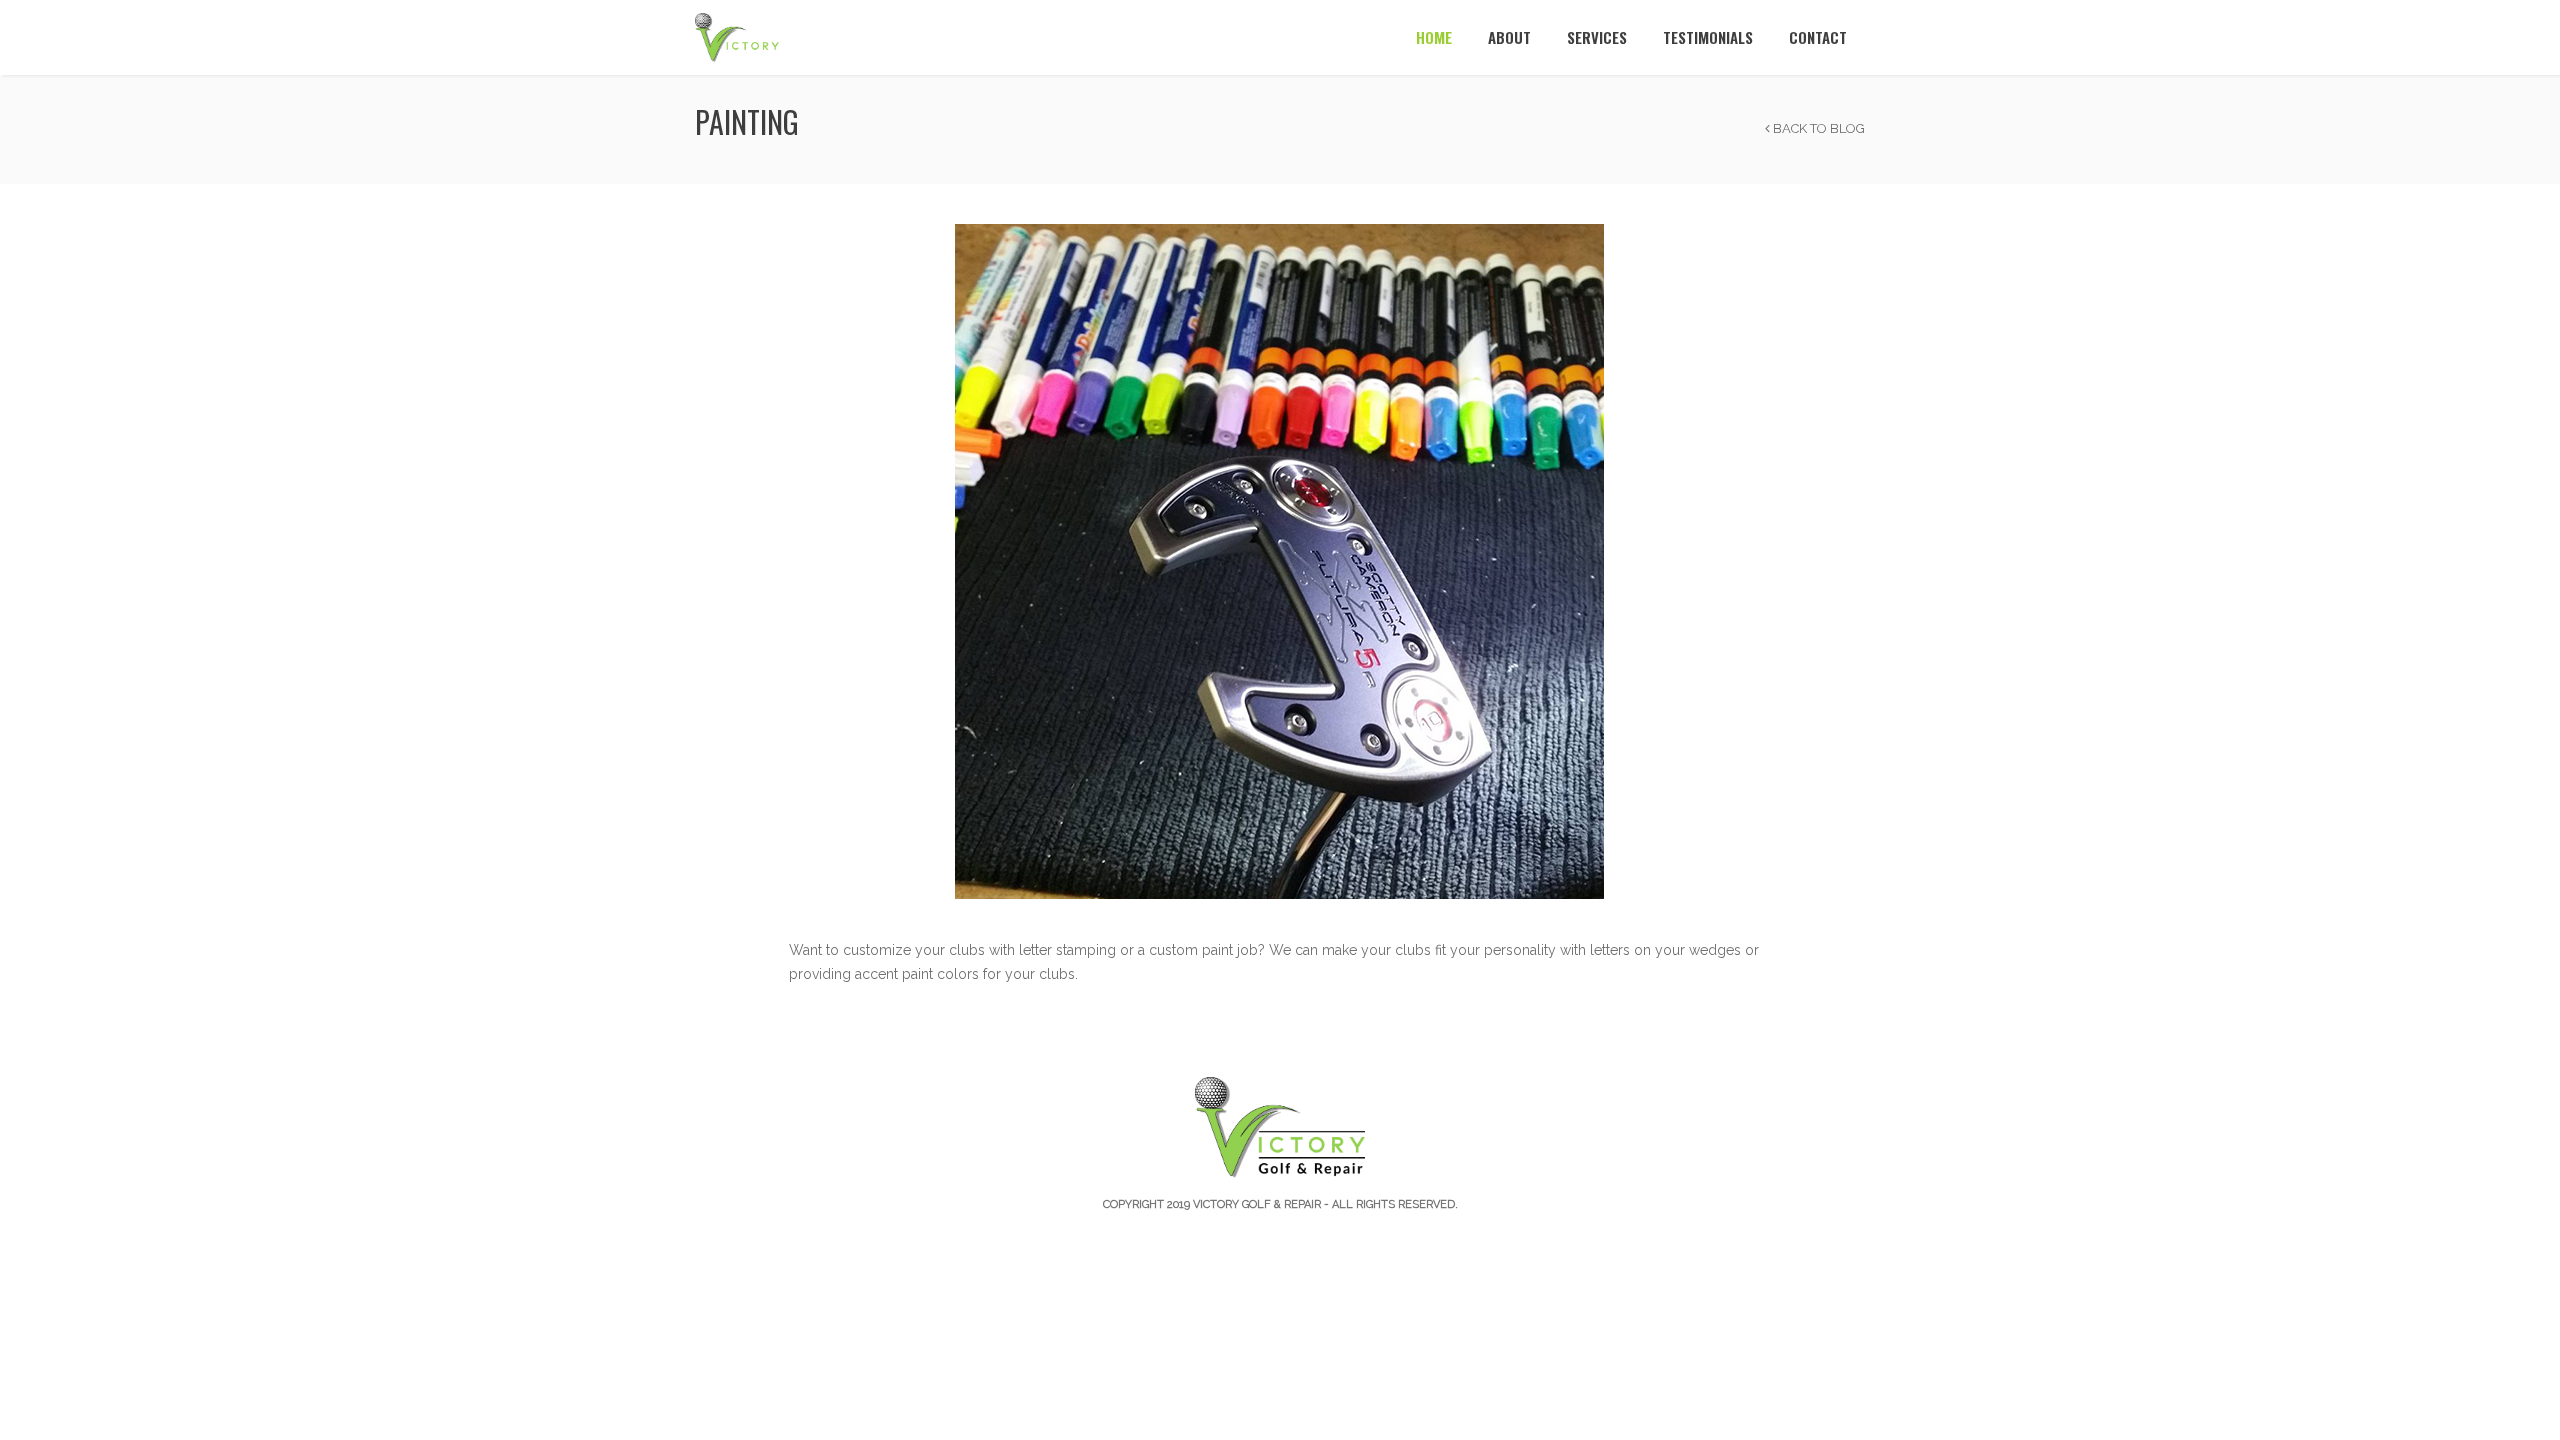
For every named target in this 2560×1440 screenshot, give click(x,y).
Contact (1818, 37)
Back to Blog (1817, 128)
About (1509, 37)
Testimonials (1708, 37)
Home (1434, 37)
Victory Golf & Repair (1257, 1204)
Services (1597, 37)
